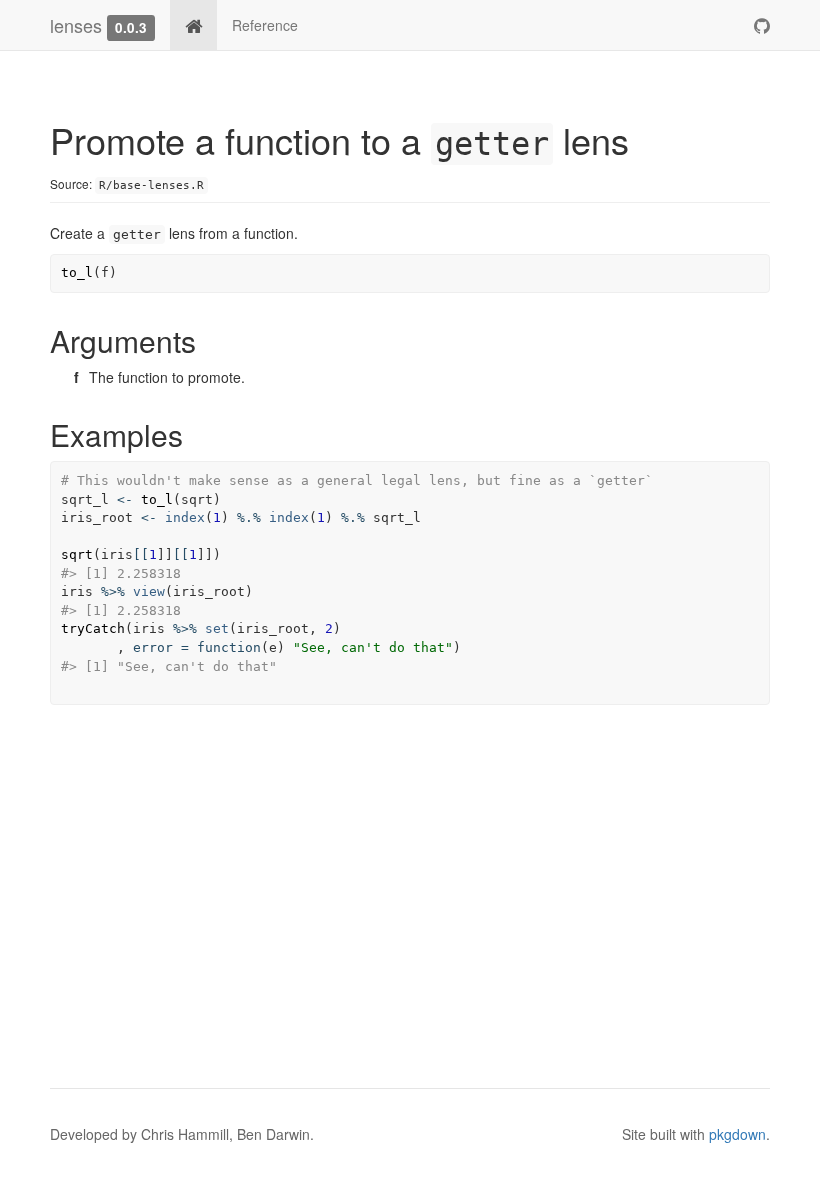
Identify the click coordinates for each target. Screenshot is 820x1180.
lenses (76, 25)
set (217, 628)
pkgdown (737, 1134)
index (185, 517)
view (149, 591)
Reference (265, 25)
